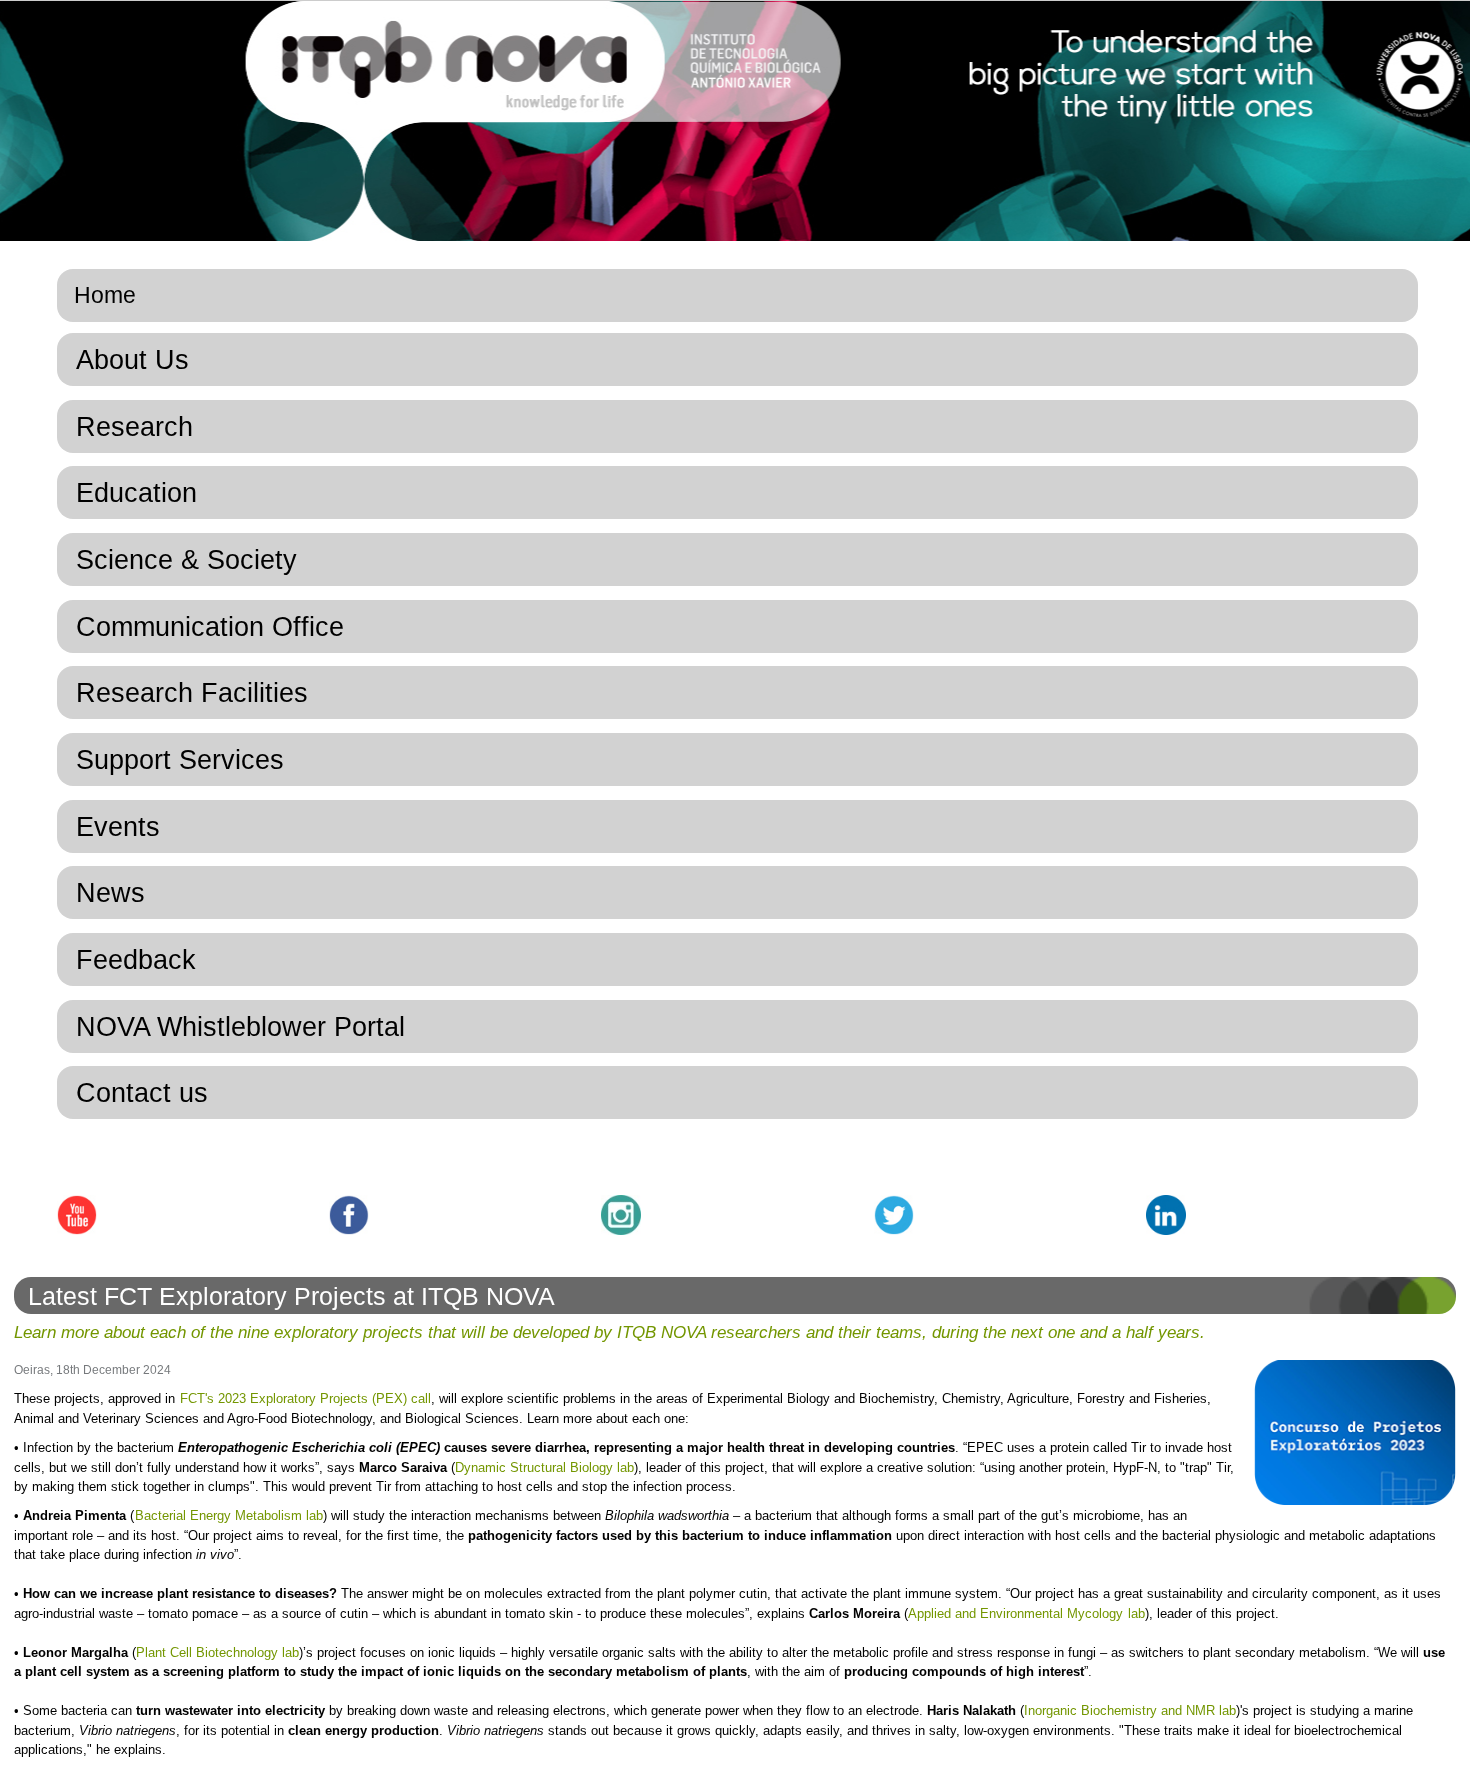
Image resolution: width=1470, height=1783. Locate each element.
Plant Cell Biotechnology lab (217, 1652)
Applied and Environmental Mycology (1015, 1613)
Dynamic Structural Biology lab (544, 1467)
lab (1134, 1613)
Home (105, 295)
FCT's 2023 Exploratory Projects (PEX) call (305, 1398)
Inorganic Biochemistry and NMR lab (1130, 1710)
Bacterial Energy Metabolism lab (229, 1515)
